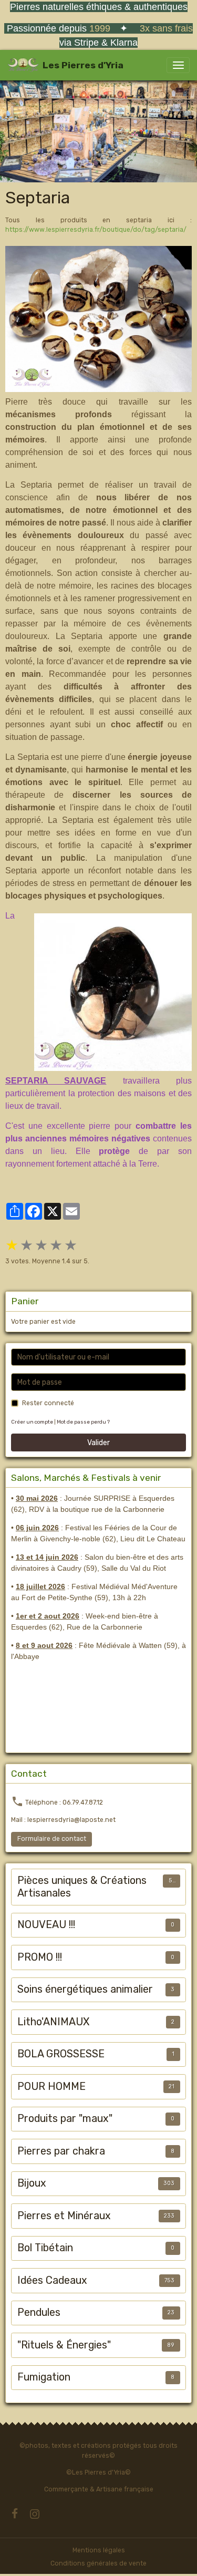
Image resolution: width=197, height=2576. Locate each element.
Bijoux (32, 2183)
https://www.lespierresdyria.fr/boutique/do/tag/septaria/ (96, 230)
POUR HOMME (51, 2086)
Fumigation (44, 2377)
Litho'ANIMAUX (53, 2022)
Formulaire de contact (52, 1839)
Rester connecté (48, 1403)
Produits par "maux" (65, 2119)
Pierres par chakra (61, 2151)
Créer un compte (32, 1422)
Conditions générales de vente (98, 2563)
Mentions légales (99, 2550)
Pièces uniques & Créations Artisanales (82, 1887)
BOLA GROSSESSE (61, 2054)
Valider (98, 1443)
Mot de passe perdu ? (83, 1422)
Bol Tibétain (45, 2248)
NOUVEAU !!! (46, 1925)
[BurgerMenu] (178, 65)
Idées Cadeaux (52, 2280)
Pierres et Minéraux (64, 2216)
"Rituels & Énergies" (64, 2345)
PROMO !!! (40, 1957)
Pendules (39, 2312)
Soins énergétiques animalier (85, 1989)
